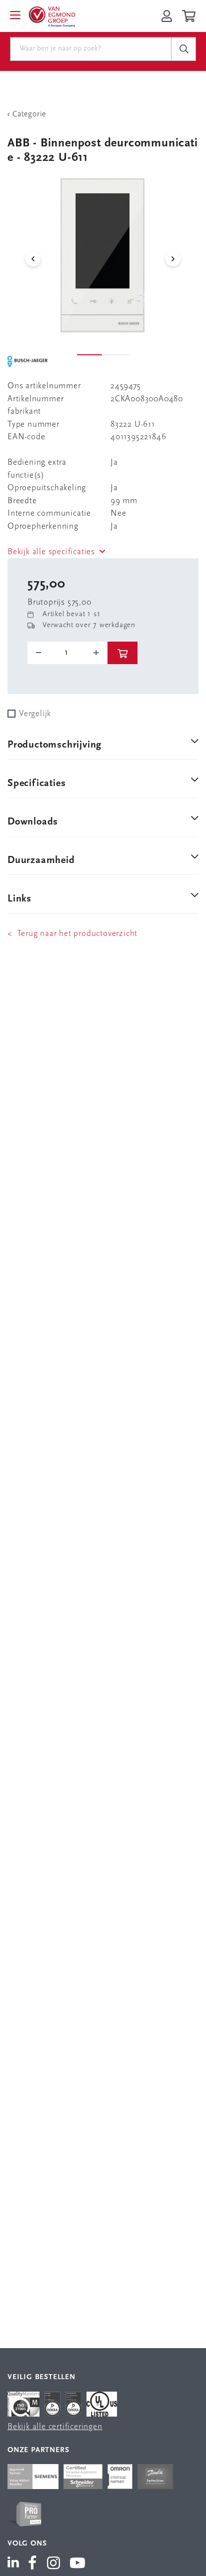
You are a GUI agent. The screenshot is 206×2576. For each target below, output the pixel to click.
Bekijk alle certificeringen (55, 2427)
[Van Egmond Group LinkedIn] (15, 2564)
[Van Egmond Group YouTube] (78, 2564)
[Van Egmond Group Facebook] (32, 2564)
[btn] (122, 653)
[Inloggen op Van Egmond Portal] (167, 16)
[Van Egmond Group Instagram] (54, 2564)
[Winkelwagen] (190, 16)
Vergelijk (35, 714)
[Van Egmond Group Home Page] (51, 16)
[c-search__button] (183, 49)
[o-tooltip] (67, 653)
